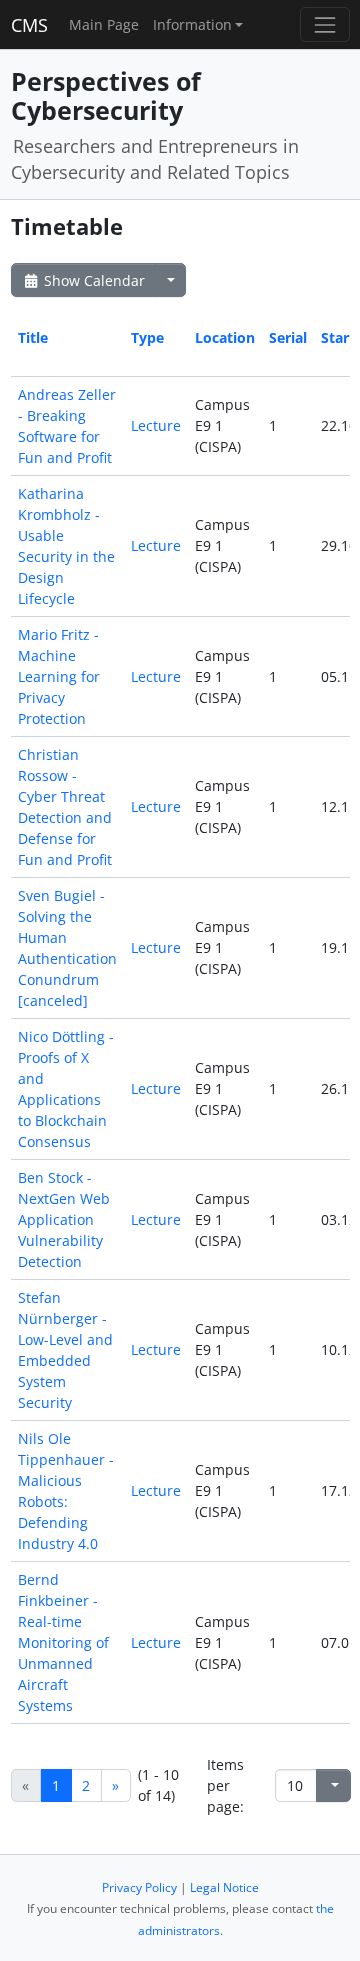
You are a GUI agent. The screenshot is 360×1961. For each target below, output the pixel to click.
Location (225, 337)
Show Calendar (92, 280)
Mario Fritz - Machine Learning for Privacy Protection (59, 676)
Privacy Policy (139, 1887)
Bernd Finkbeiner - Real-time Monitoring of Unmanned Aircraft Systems (63, 1642)
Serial (288, 337)
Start (338, 337)
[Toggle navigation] (324, 24)
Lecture (156, 425)
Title (33, 337)
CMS (29, 25)
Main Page (104, 24)
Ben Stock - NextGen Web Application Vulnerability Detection (64, 1219)
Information (192, 24)
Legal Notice (224, 1887)
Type (147, 337)
